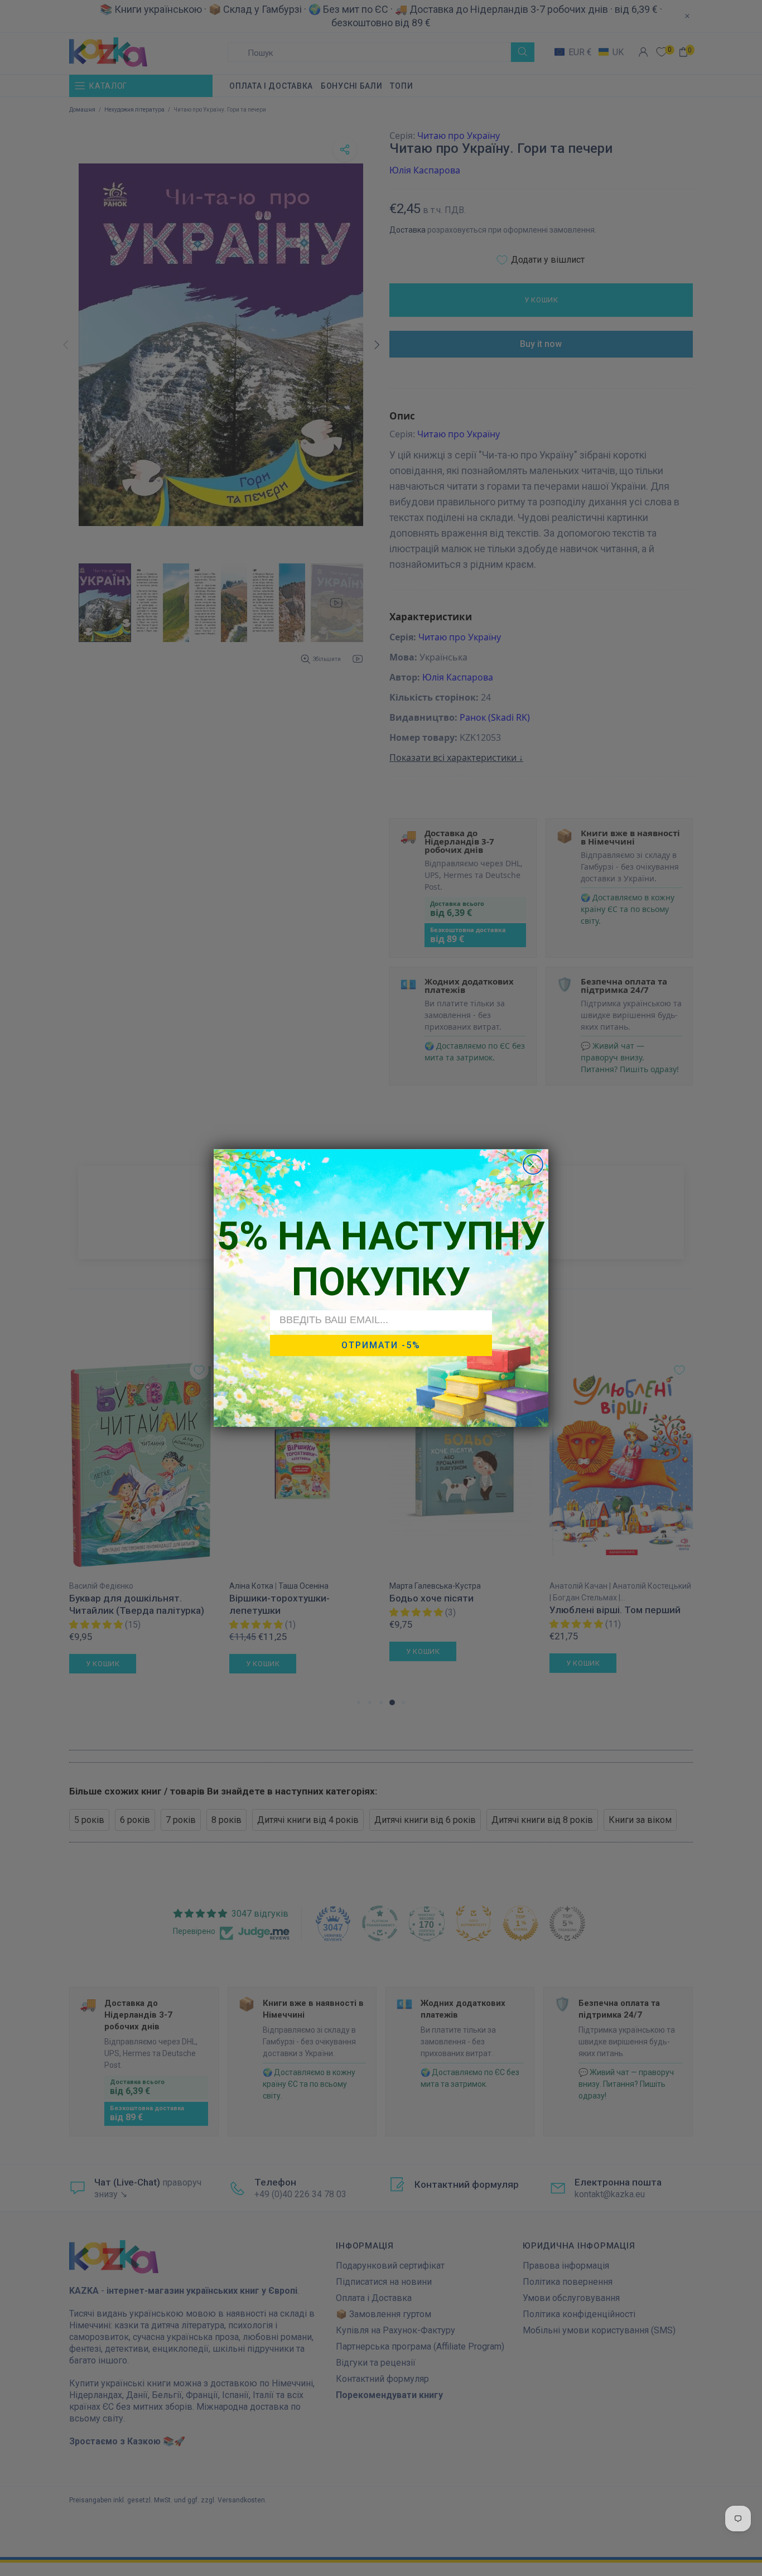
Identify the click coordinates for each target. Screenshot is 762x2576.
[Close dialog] (533, 1164)
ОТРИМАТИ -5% (381, 1345)
